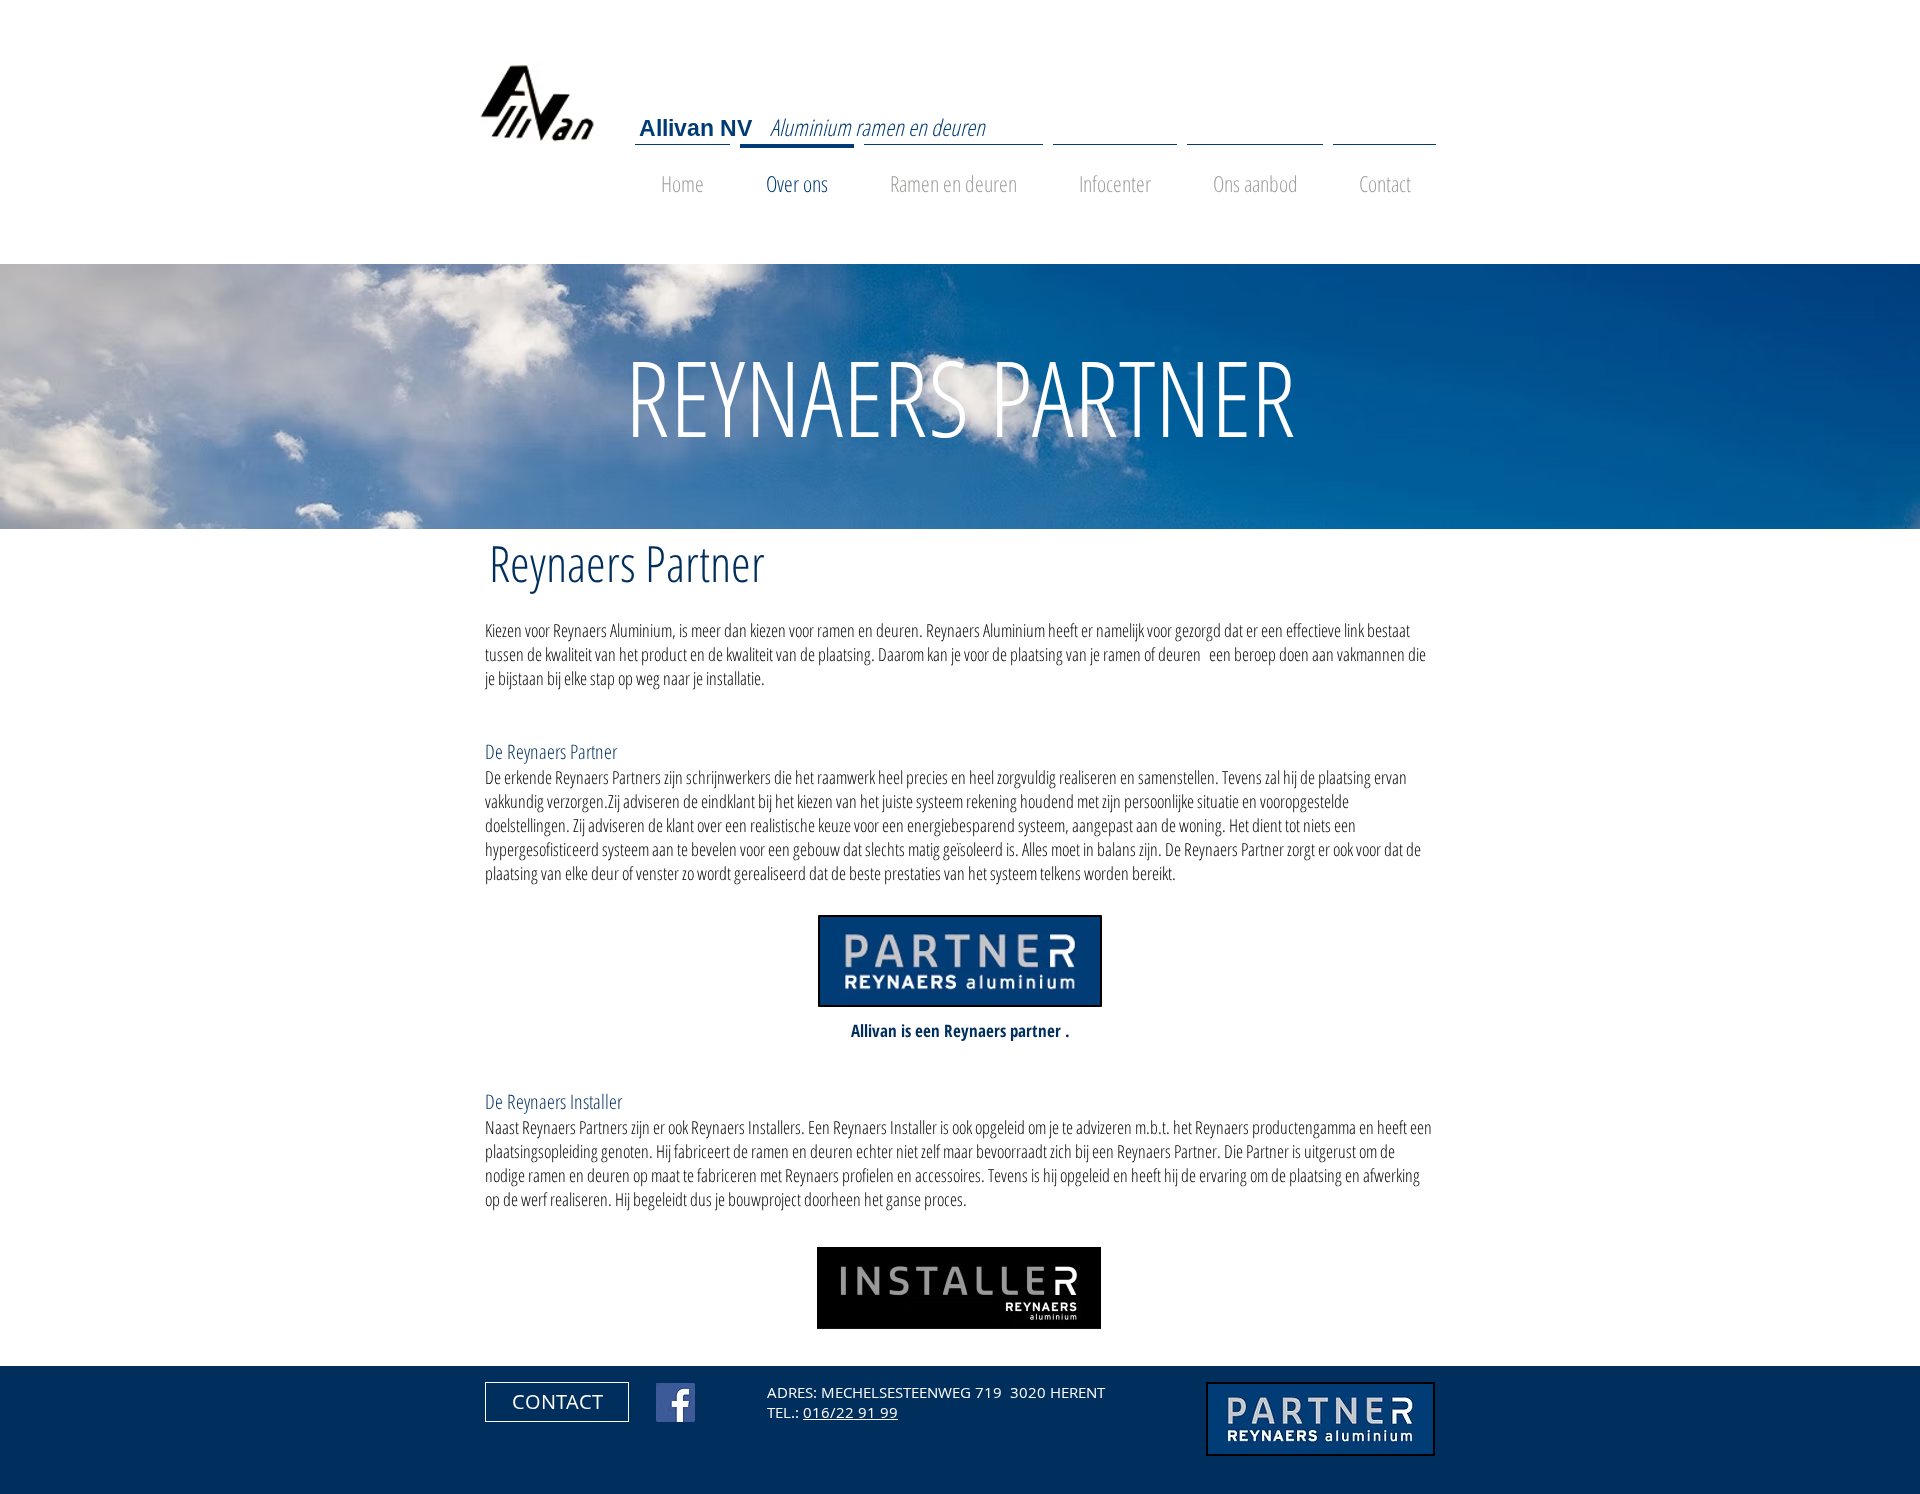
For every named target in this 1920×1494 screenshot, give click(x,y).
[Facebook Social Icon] (675, 1402)
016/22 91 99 (850, 1412)
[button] (557, 1402)
